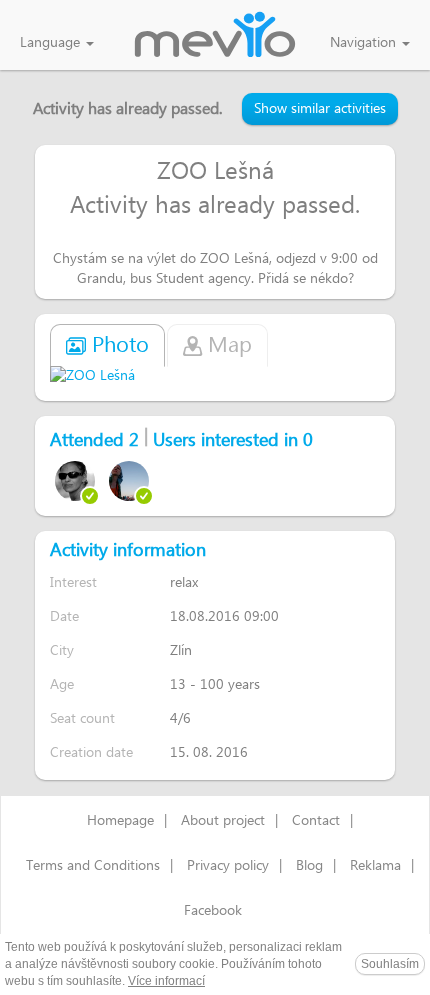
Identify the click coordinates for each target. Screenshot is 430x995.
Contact (316, 821)
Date (64, 616)
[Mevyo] (215, 36)
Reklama (375, 866)
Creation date (91, 752)
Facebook (213, 911)
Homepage (120, 821)
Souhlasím (390, 964)
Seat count (82, 718)
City (62, 650)
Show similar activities (320, 109)
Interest (73, 582)
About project (223, 821)
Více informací (166, 981)
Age (62, 684)
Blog (309, 866)
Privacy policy (228, 866)
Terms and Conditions (93, 866)
